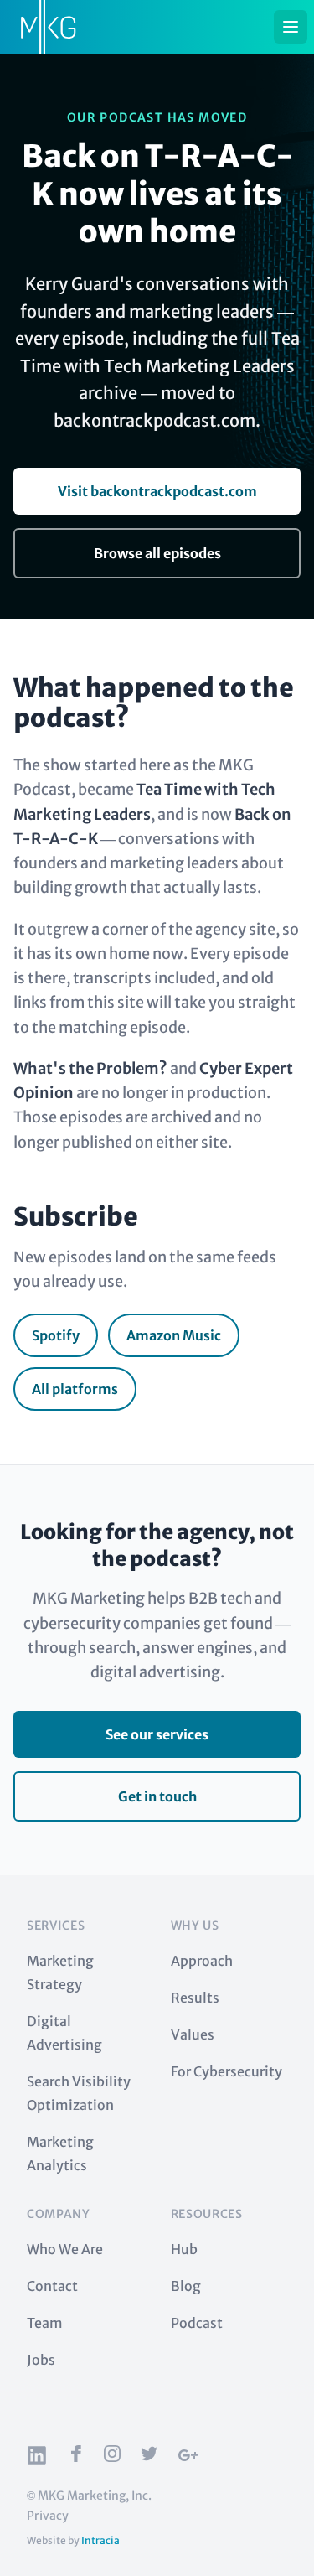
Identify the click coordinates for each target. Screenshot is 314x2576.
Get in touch (157, 1796)
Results (195, 1998)
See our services (157, 1734)
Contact (52, 2286)
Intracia (100, 2540)
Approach (202, 1961)
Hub (184, 2249)
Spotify (56, 1335)
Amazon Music (174, 1335)
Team (45, 2323)
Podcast (197, 2323)
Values (193, 2034)
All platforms (75, 1389)
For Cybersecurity (226, 2071)
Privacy (48, 2516)
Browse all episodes (157, 553)
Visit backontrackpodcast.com (157, 491)
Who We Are (65, 2249)
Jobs (41, 2360)
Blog (186, 2286)
